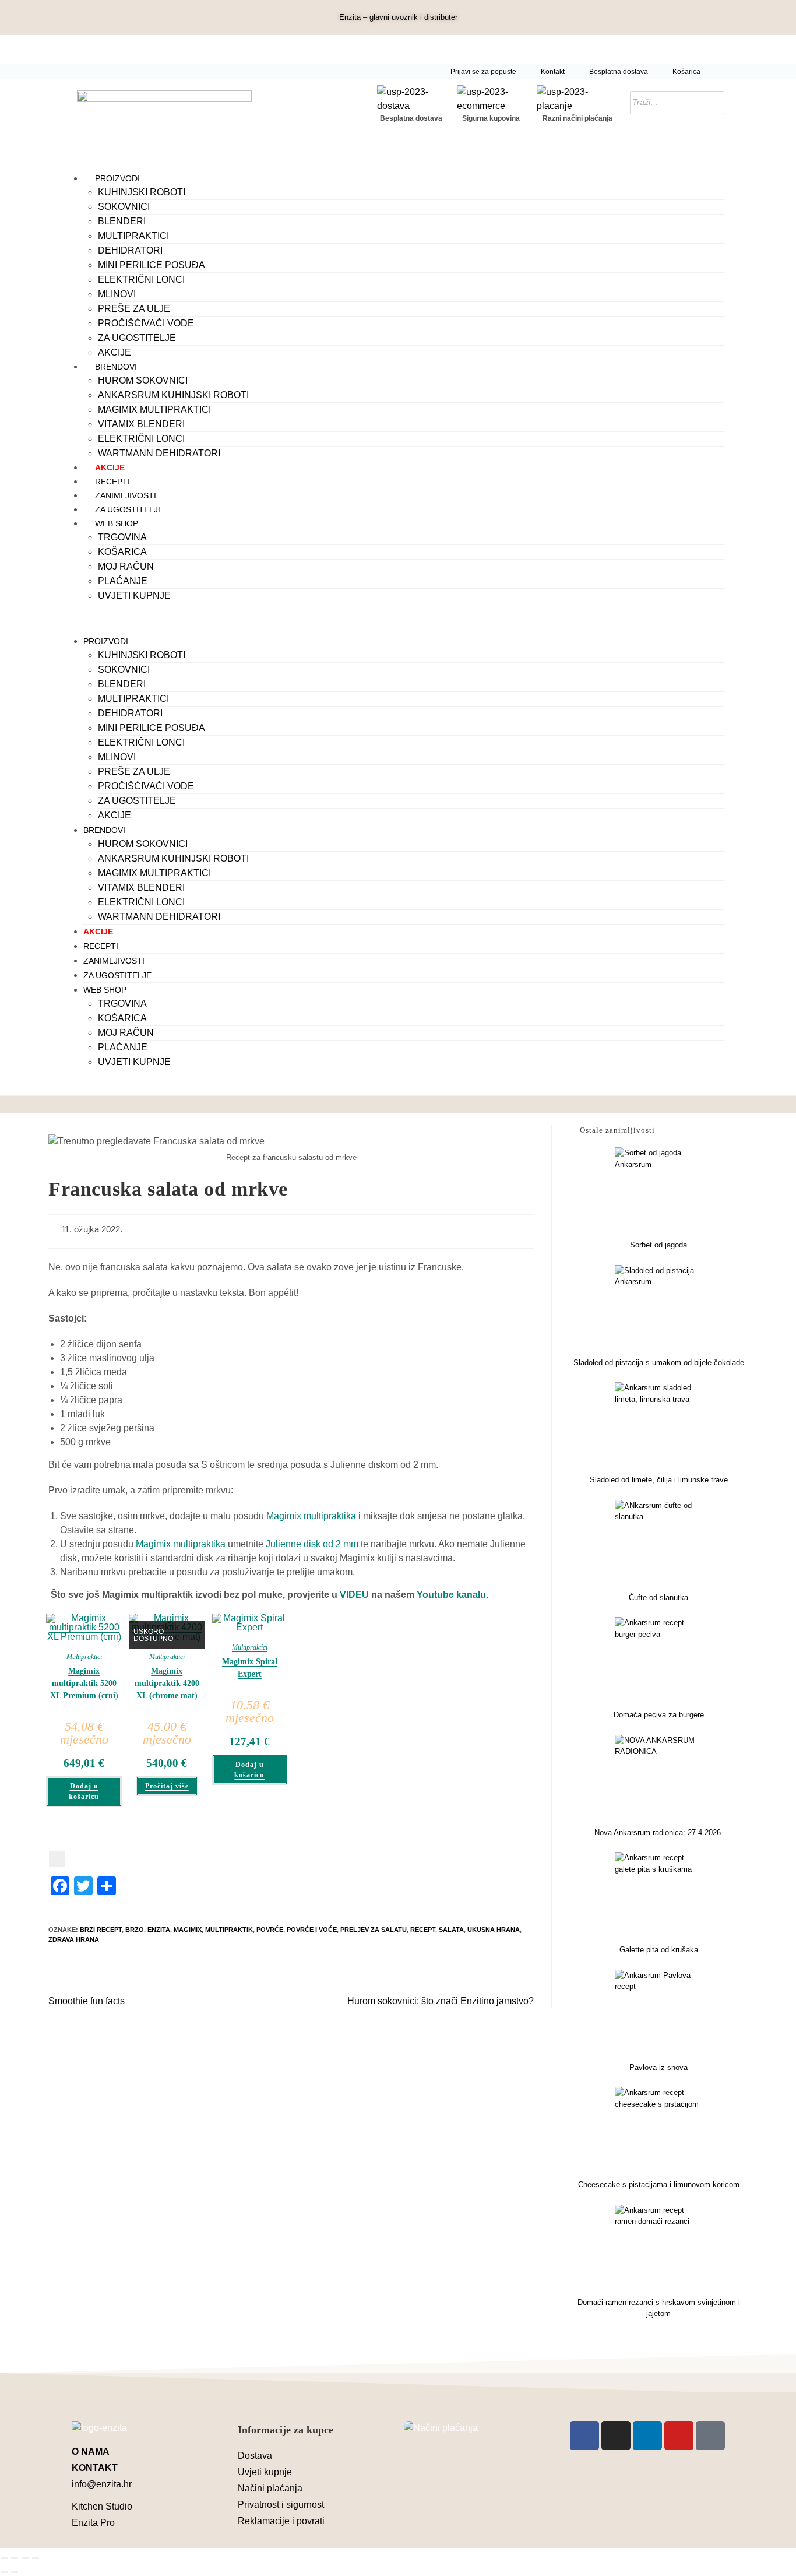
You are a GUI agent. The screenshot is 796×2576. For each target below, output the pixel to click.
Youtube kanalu (451, 1595)
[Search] (712, 103)
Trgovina (122, 537)
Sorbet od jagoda (658, 1245)
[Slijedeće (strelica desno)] (15, 2572)
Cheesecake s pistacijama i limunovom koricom (659, 2185)
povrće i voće (312, 1930)
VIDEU (353, 1595)
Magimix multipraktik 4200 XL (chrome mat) (167, 1683)
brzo (135, 1930)
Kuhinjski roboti (142, 192)
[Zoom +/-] (4, 2558)
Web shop (117, 523)
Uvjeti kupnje (134, 595)
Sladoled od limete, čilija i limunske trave (659, 1480)
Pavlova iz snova (658, 2067)
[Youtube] (679, 2436)
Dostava (255, 2456)
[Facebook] (584, 2436)
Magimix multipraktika (310, 1516)
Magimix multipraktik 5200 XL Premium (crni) (84, 1683)
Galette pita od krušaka (659, 1950)
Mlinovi (117, 294)
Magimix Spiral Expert (250, 1668)
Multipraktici (133, 236)
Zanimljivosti (126, 495)
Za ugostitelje (137, 338)
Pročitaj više (167, 1786)
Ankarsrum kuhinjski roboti (173, 395)
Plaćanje (123, 581)
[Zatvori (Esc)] (36, 2558)
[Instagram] (616, 2436)
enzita (159, 1930)
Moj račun (126, 566)
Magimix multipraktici (154, 410)
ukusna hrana (494, 1930)
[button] (398, 618)
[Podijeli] (25, 2558)
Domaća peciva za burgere (659, 1715)
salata (451, 1930)
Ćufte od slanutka (658, 1598)
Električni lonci (141, 280)
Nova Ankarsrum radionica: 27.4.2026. (659, 1832)
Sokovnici (124, 207)
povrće (270, 1930)
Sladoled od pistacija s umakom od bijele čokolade (659, 1363)
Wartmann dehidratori (159, 453)
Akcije (115, 352)
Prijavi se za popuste (483, 72)
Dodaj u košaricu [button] (84, 1791)
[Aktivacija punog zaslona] (15, 2558)
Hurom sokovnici (143, 380)
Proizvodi (117, 178)
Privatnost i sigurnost (281, 2505)
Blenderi (122, 221)
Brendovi (116, 367)
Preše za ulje (134, 309)
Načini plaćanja (270, 2488)
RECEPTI (112, 482)
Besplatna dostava (619, 72)
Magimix (188, 1930)
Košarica (686, 72)
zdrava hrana (74, 1939)
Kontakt (553, 72)
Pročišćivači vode (146, 323)
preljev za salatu (374, 1930)
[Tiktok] (710, 2436)
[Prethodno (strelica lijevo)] (4, 2572)
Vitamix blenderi (141, 424)
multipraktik (229, 1930)
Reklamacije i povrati (281, 2521)
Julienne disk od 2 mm (312, 1544)
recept (423, 1930)
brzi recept (101, 1930)
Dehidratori (130, 250)
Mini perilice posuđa (152, 265)
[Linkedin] (647, 2436)
